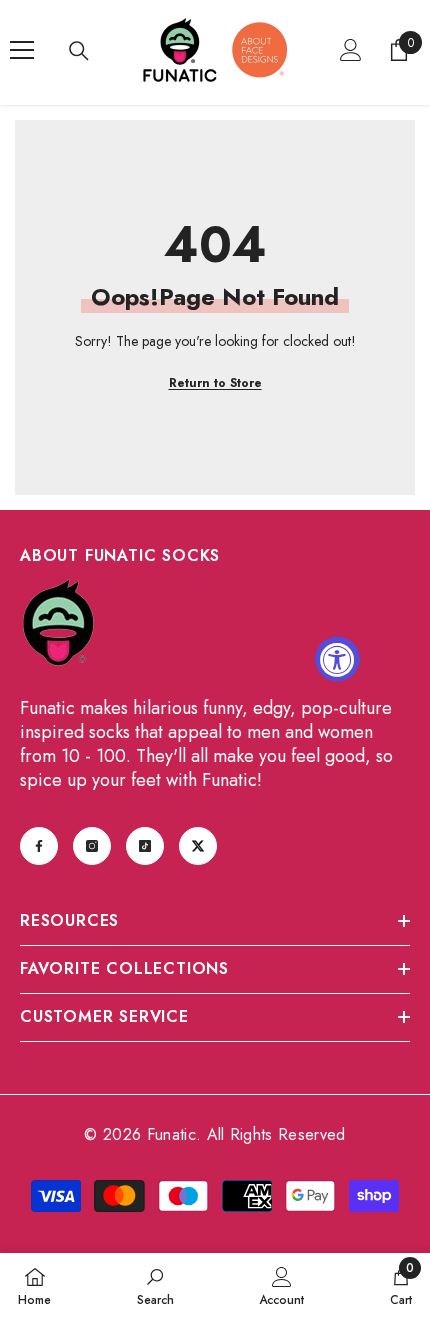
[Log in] (351, 50)
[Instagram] (92, 846)
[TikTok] (145, 846)
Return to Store (215, 383)
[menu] (22, 50)
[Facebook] (39, 846)
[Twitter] (198, 846)
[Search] (79, 51)
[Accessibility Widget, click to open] (337, 658)
